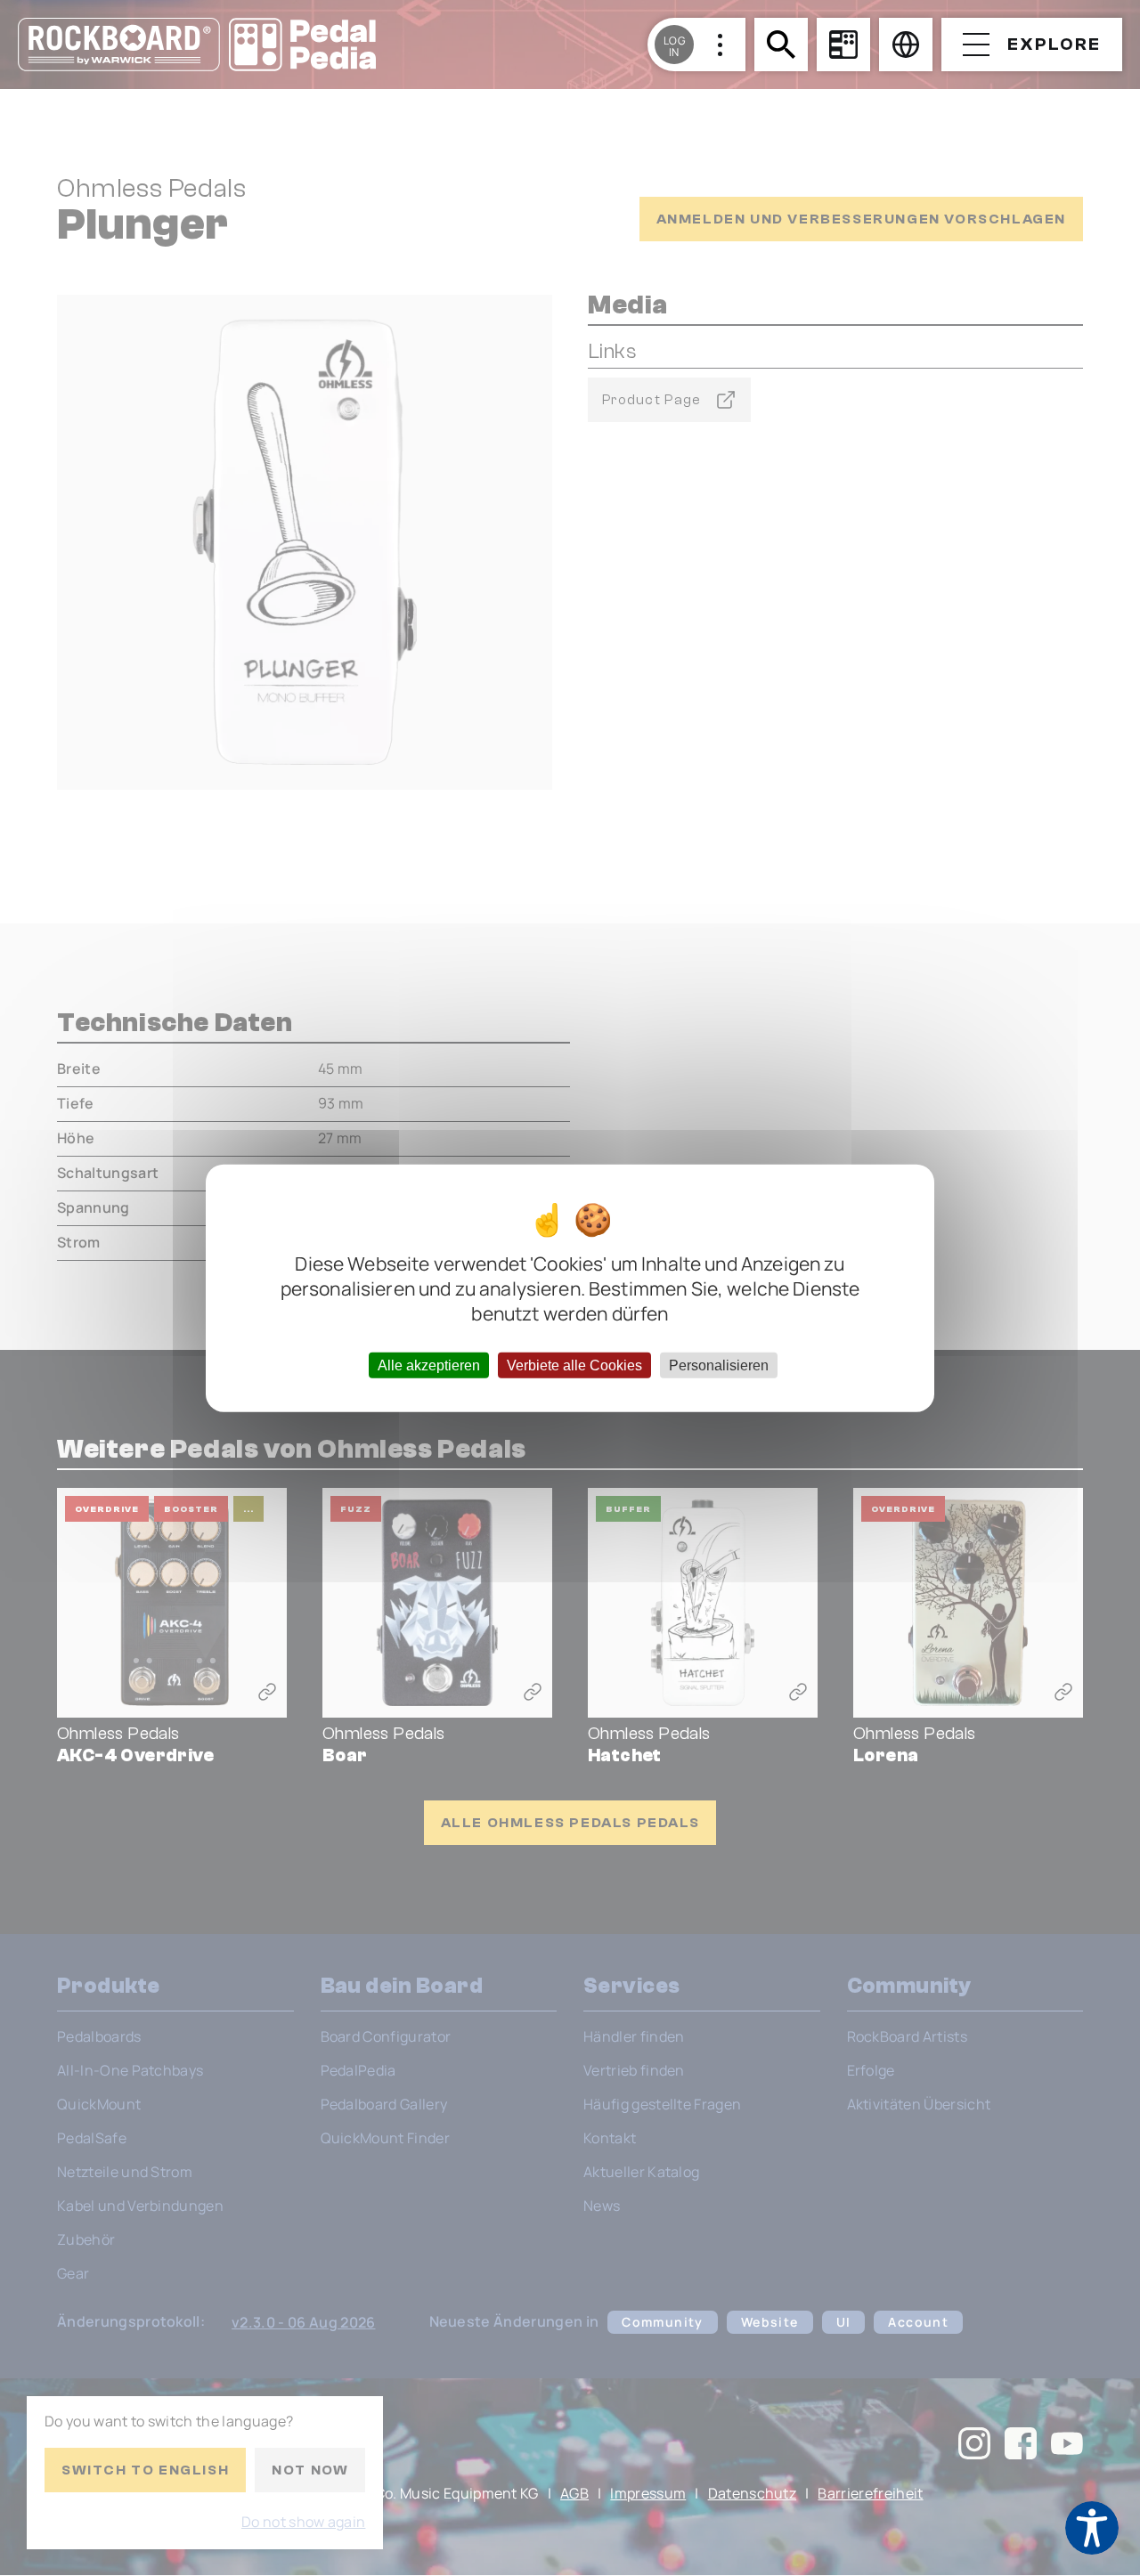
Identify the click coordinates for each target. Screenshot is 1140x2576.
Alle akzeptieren (429, 1365)
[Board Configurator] (843, 45)
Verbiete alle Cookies (574, 1365)
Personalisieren (719, 1365)
